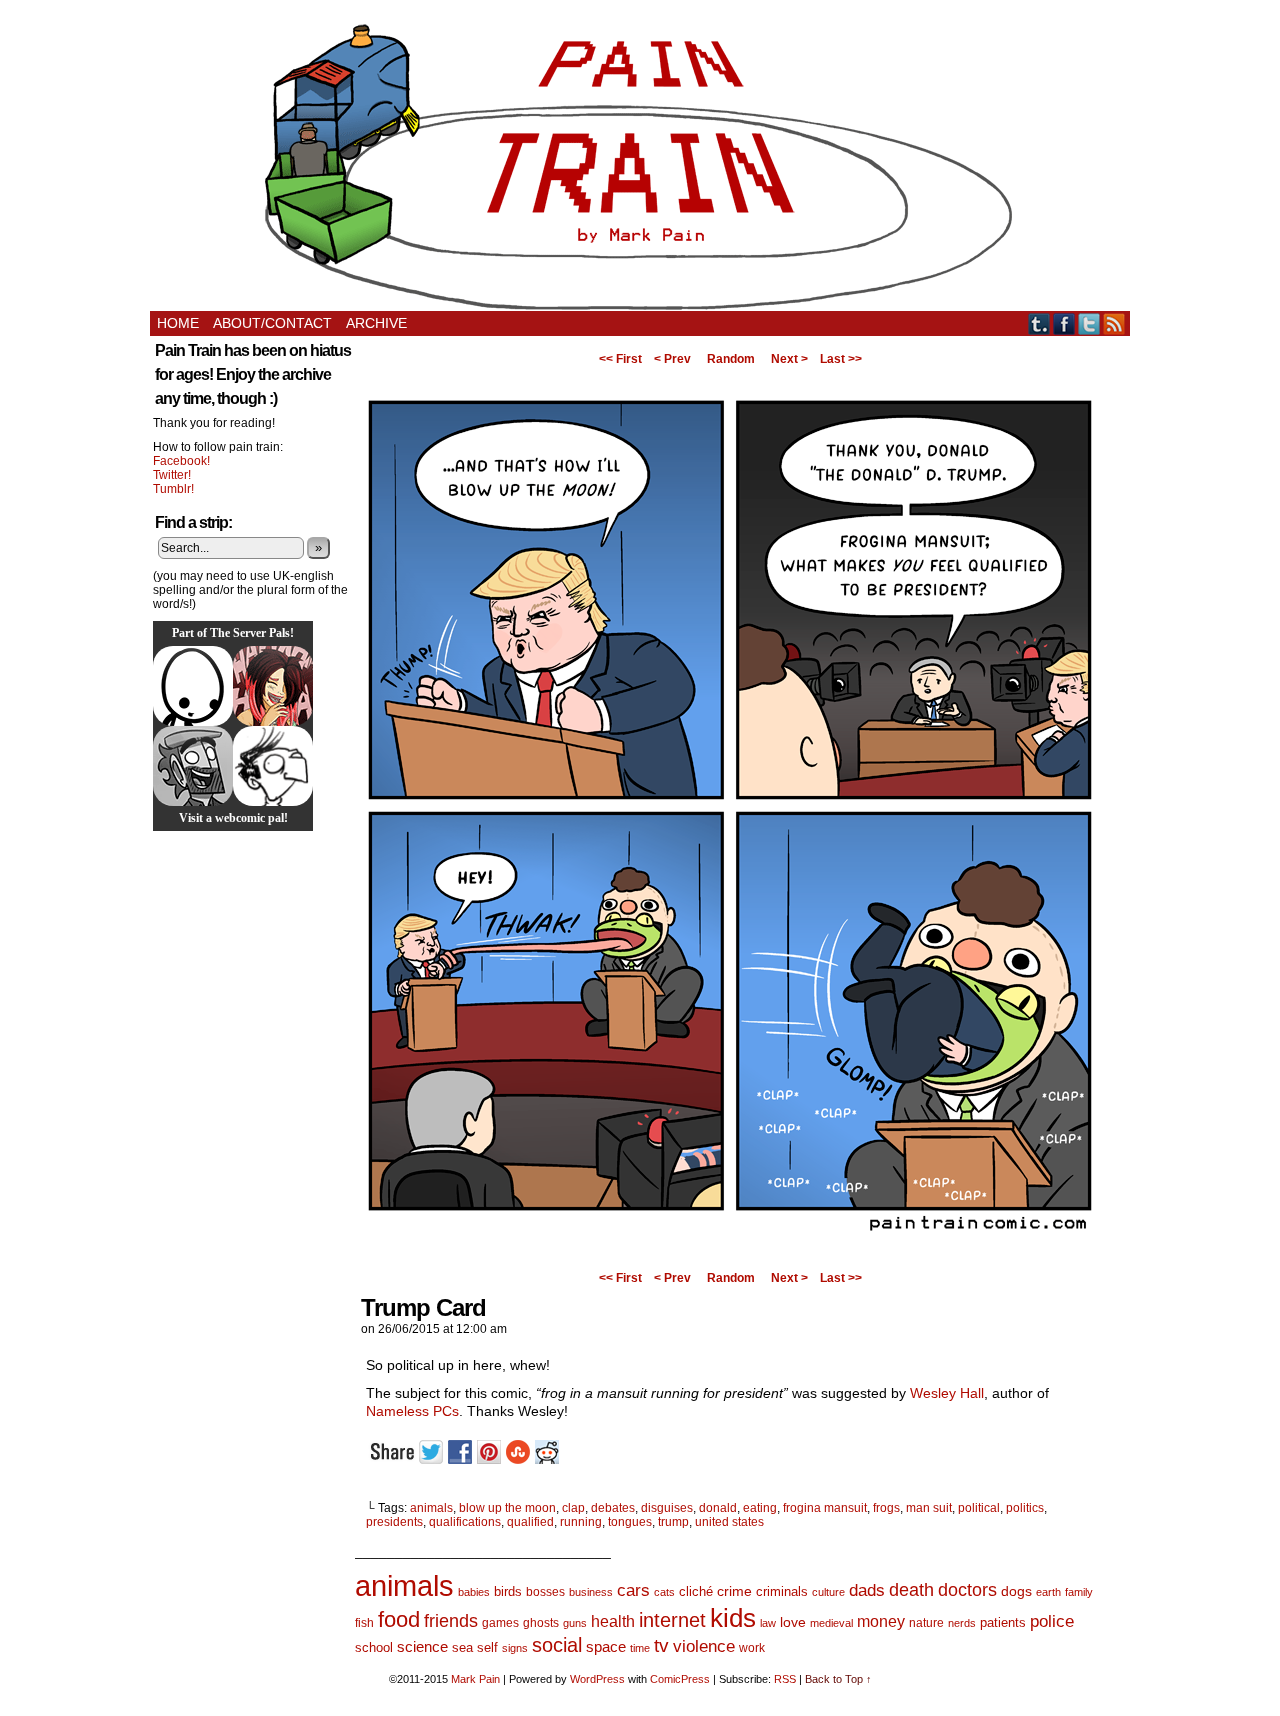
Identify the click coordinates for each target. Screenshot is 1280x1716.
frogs (886, 1508)
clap (573, 1508)
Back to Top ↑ (838, 1679)
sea (462, 1647)
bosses (545, 1592)
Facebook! (181, 461)
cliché (696, 1591)
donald (718, 1508)
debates (613, 1508)
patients (1003, 1623)
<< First (620, 359)
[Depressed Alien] (193, 686)
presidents (394, 1522)
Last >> (841, 359)
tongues (630, 1522)
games (500, 1623)
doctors (967, 1589)
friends (451, 1620)
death (911, 1589)
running (581, 1522)
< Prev (672, 359)
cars (633, 1590)
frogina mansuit (825, 1508)
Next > (789, 359)
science (422, 1647)
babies (474, 1592)
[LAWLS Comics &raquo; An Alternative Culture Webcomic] (273, 686)
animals (431, 1508)
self (487, 1647)
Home (178, 323)
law (768, 1623)
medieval (831, 1623)
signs (515, 1648)
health (613, 1621)
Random (731, 359)
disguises (667, 1508)
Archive (376, 323)
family (1079, 1592)
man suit (929, 1508)
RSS (1114, 323)
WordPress (597, 1679)
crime (734, 1591)
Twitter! (172, 475)
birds (508, 1591)
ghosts (541, 1623)
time (640, 1648)
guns (575, 1623)
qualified (530, 1522)
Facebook (1064, 323)
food (399, 1619)
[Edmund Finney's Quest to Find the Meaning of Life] (273, 766)
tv (661, 1645)
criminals (782, 1592)
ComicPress (680, 1679)
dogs (1016, 1591)
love (793, 1622)
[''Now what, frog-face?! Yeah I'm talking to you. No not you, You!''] (730, 1258)
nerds (962, 1623)
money (881, 1621)
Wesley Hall (947, 1393)
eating (760, 1508)
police (1052, 1621)
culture (828, 1592)
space (606, 1646)
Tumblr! (173, 489)
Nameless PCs (412, 1411)
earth (1048, 1592)
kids (733, 1618)
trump (673, 1522)
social (557, 1645)
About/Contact (272, 323)
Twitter (1089, 323)
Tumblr (1039, 323)
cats (664, 1592)
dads (867, 1590)
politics (1025, 1508)
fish (364, 1623)
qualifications (465, 1522)
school (374, 1647)
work (752, 1648)
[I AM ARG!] (193, 766)
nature (926, 1623)
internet (672, 1620)
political (979, 1508)
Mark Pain (475, 1679)
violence (704, 1646)
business (591, 1592)
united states (729, 1522)
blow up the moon (507, 1508)
